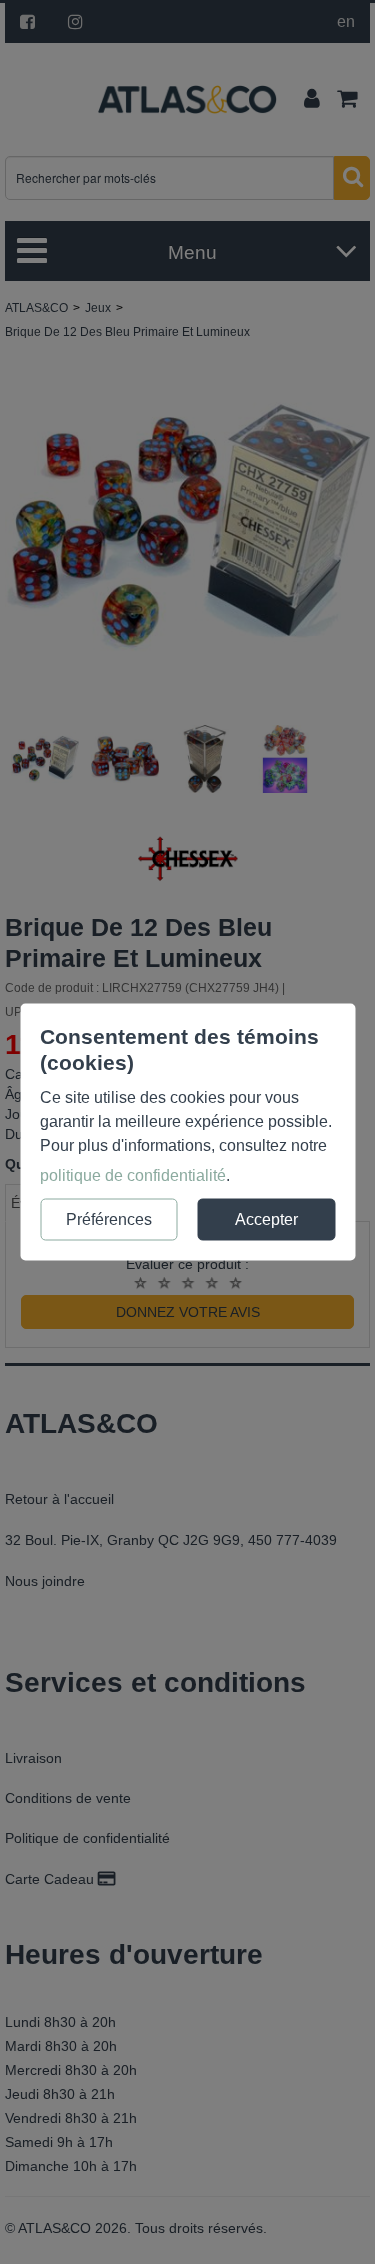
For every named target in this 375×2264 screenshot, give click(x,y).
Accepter (266, 1219)
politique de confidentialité (133, 1175)
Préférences (109, 1219)
